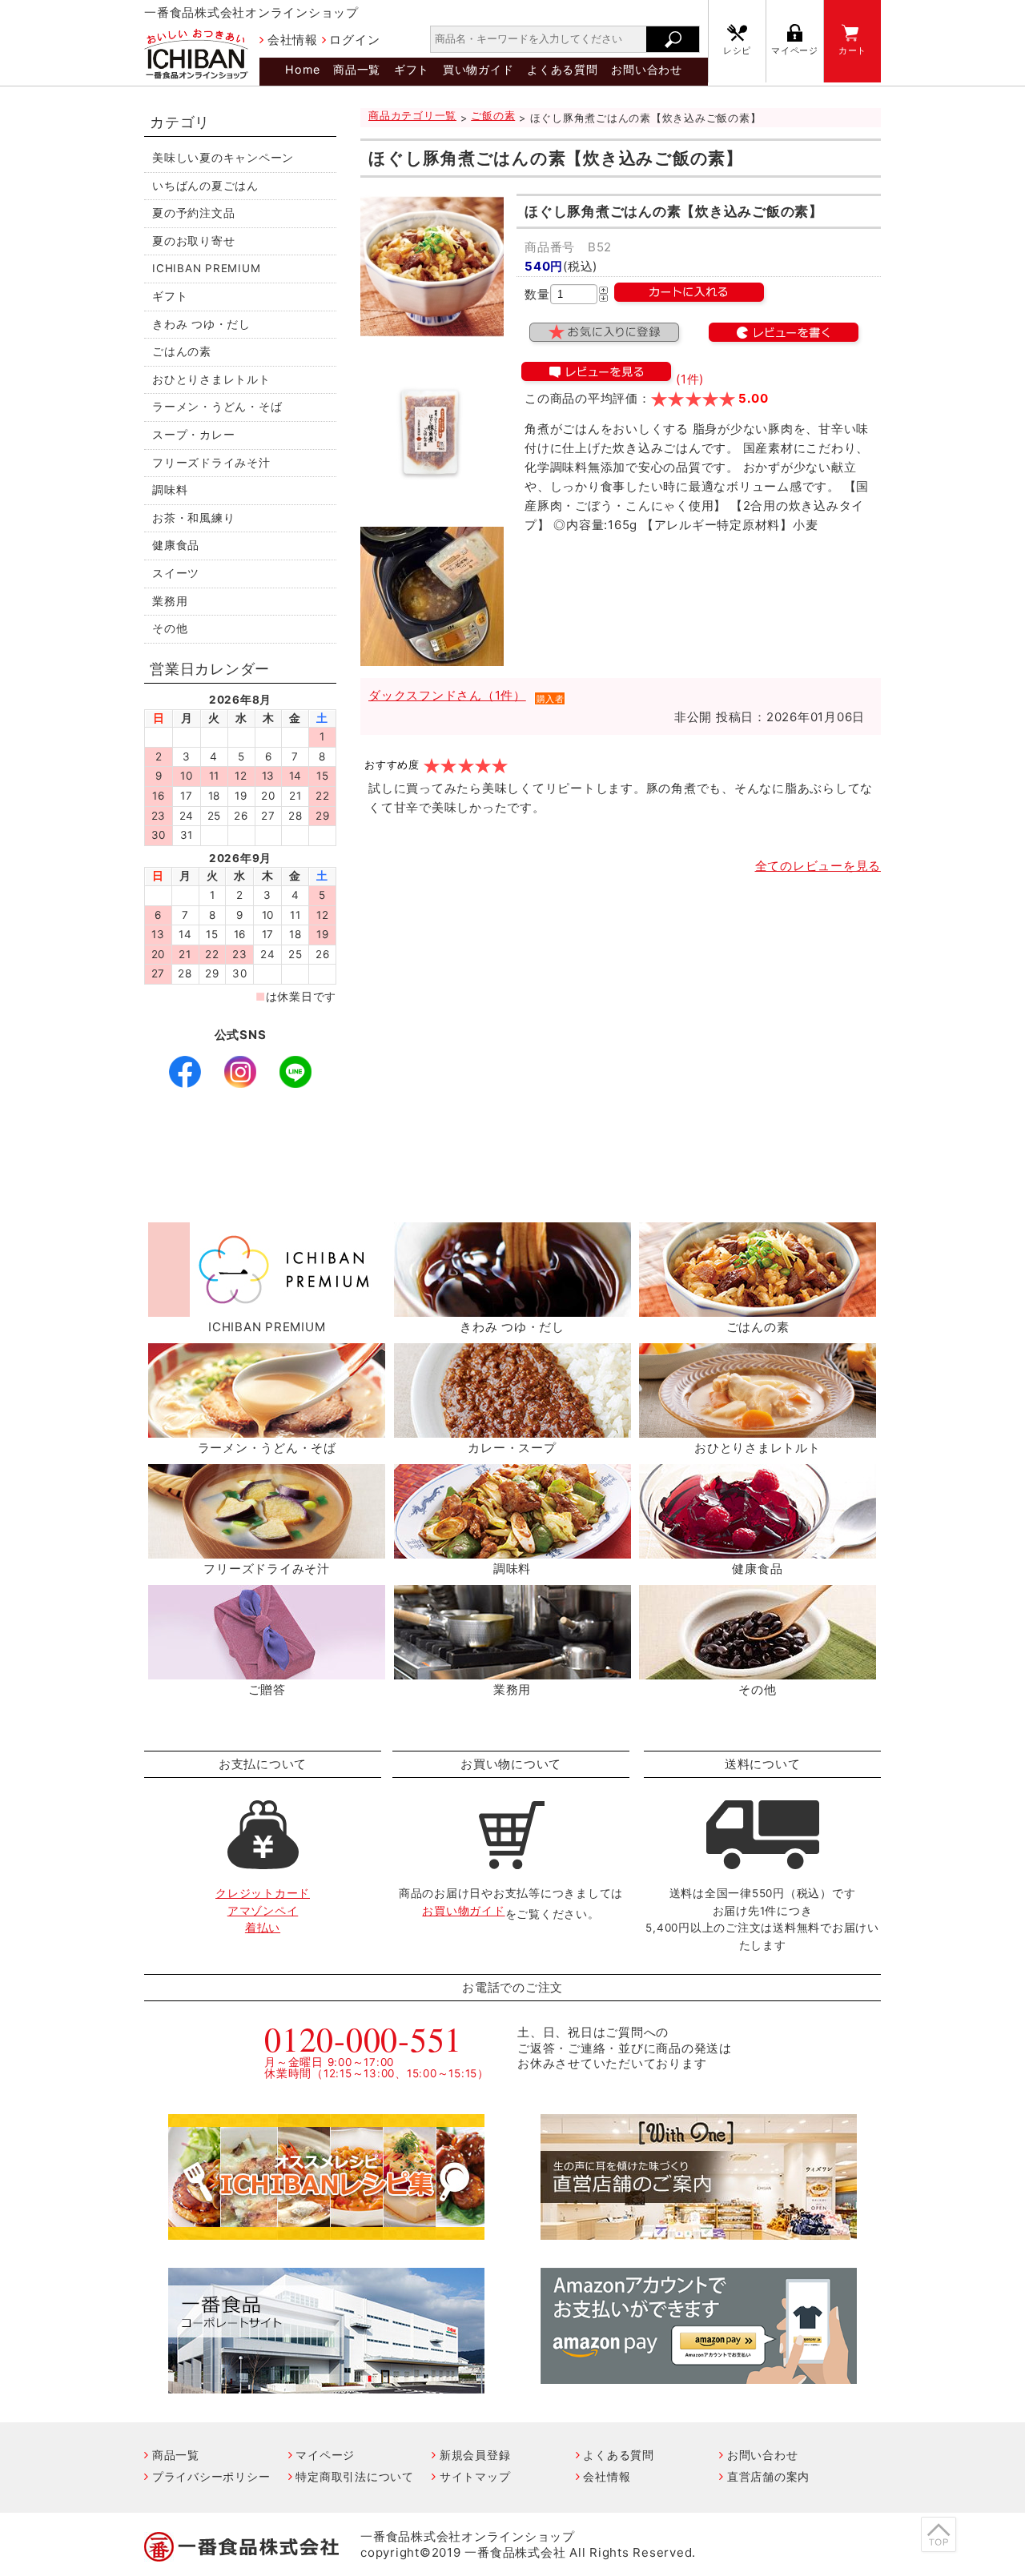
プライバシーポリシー (211, 2476)
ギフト (412, 69)
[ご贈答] (267, 1670)
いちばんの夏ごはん (205, 186)
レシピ (737, 51)
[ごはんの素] (758, 1308)
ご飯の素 (493, 116)
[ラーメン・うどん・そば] (267, 1428)
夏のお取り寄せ (193, 241)
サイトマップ (475, 2476)
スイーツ (176, 573)
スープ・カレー (193, 435)
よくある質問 (563, 69)
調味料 (170, 490)
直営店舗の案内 (768, 2476)
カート (852, 51)
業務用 (170, 601)
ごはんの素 (182, 351)
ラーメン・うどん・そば (217, 407)
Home (302, 69)
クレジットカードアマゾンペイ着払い (263, 1910)
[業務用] (512, 1670)
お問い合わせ (647, 69)
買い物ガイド (478, 69)
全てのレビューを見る (818, 866)
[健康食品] (758, 1549)
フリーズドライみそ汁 (211, 463)
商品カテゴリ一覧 (412, 116)
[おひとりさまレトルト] (758, 1428)
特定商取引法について (355, 2476)
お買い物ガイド (463, 1911)
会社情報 (293, 40)
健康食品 (176, 545)
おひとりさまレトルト (211, 379)
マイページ (795, 51)
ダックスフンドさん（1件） (447, 695)
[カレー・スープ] (512, 1428)
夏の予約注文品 (193, 213)
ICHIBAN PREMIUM (206, 268)
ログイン (354, 40)
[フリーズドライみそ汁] (267, 1549)
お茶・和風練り (193, 518)
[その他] (758, 1670)
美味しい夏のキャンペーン (223, 158)
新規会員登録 (475, 2455)
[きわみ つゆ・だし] (512, 1308)
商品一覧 (357, 69)
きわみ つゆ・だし (201, 324)
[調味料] (512, 1549)
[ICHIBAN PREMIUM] (267, 1308)
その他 (170, 628)
